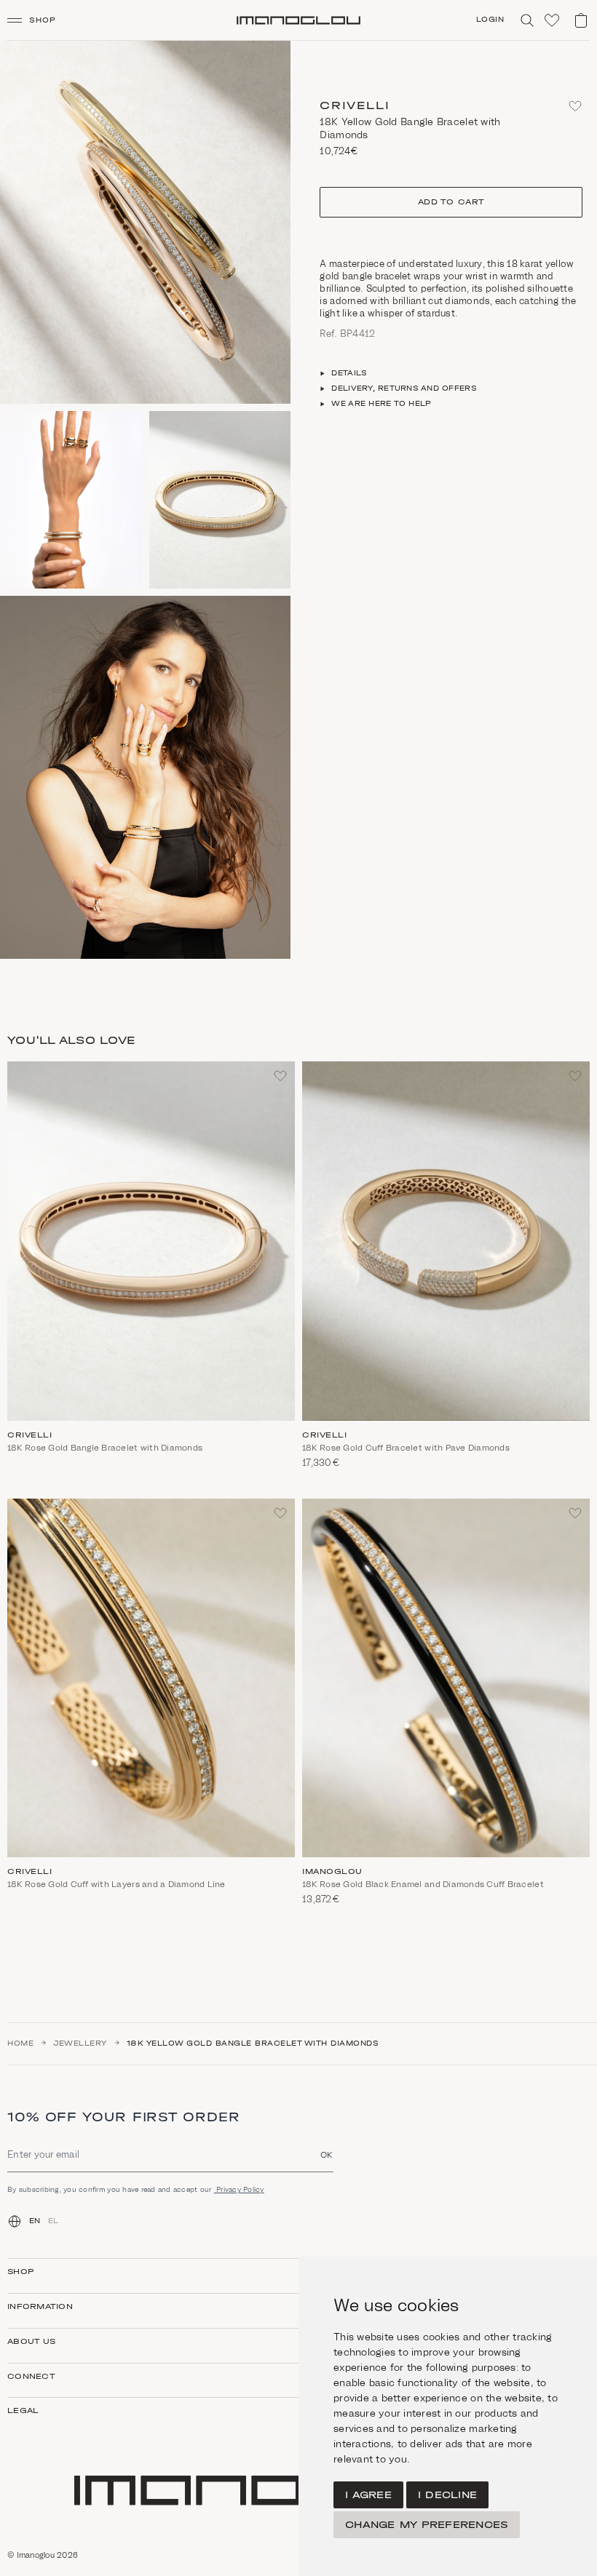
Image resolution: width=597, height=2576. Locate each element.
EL (54, 2221)
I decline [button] (447, 2495)
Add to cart (451, 202)
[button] (37, 20)
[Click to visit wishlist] (552, 20)
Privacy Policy (239, 2189)
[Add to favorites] (575, 106)
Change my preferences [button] (427, 2525)
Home (20, 2043)
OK (327, 2154)
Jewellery (80, 2043)
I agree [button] (368, 2495)
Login (490, 20)
